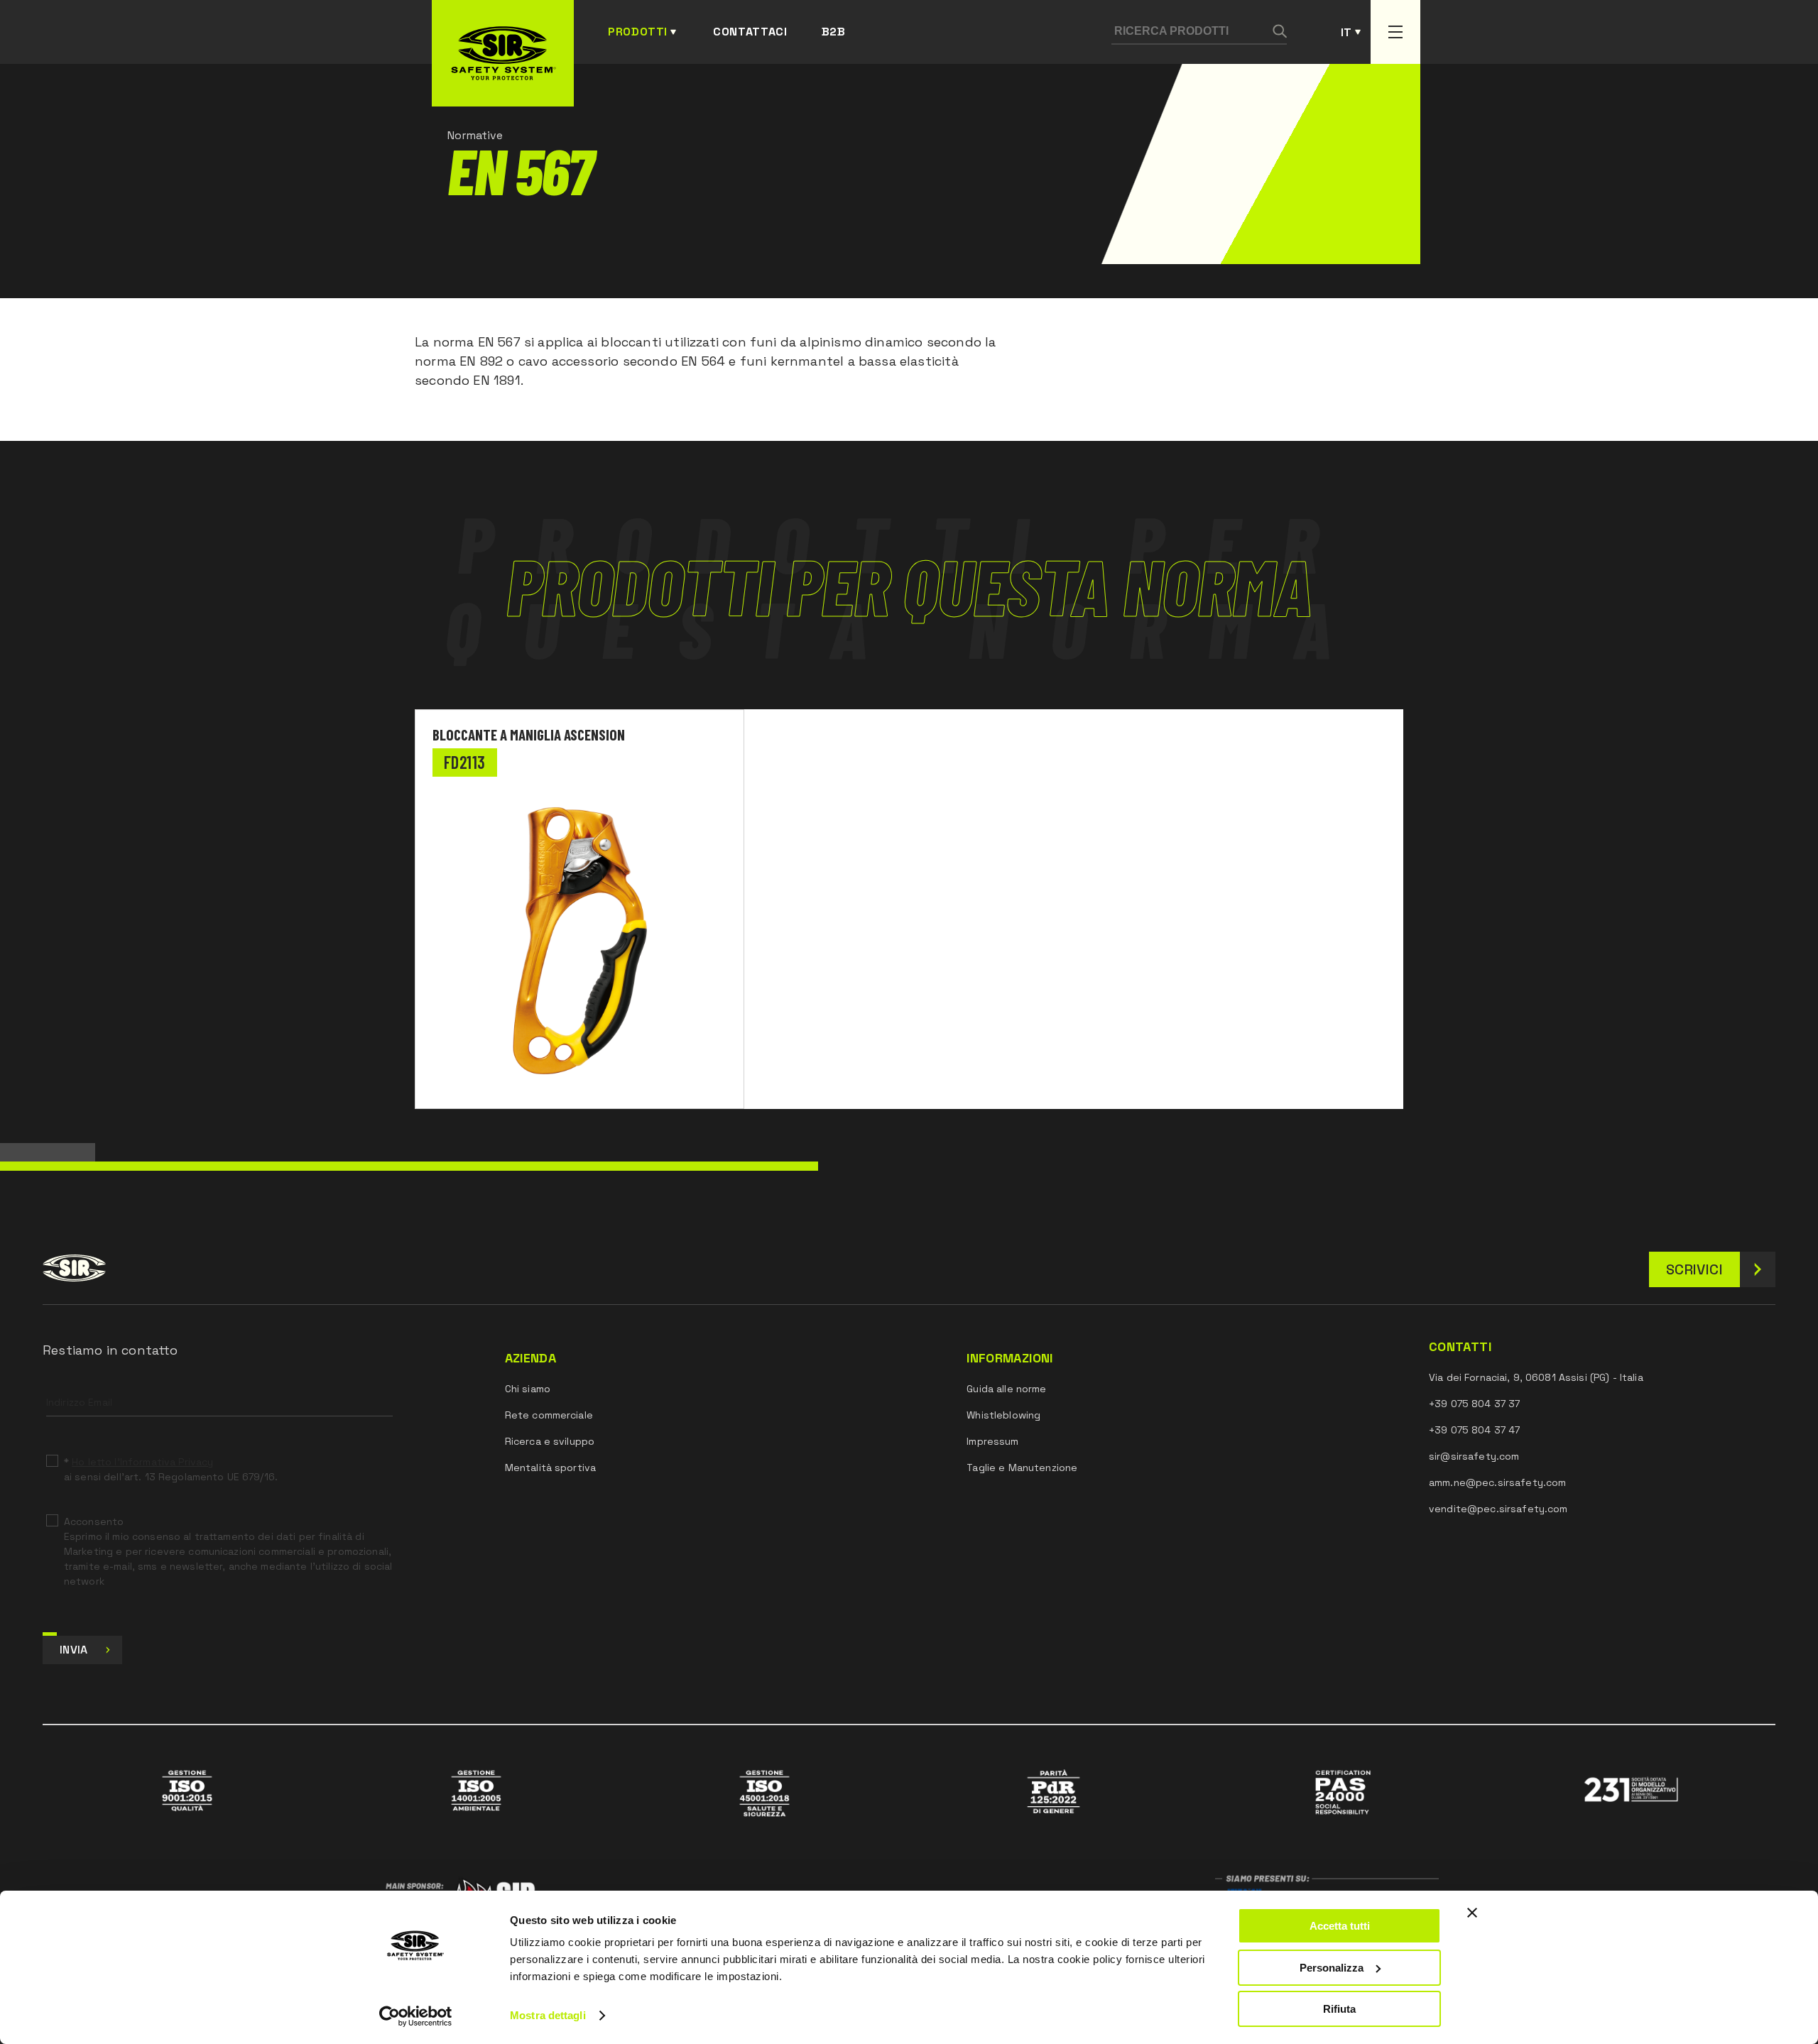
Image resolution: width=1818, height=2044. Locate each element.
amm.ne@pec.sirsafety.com (1497, 1482)
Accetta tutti (1340, 1926)
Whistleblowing (1003, 1415)
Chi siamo (528, 1389)
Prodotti (638, 32)
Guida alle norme (1006, 1389)
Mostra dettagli (548, 2015)
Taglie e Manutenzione (1022, 1468)
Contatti (1460, 1347)
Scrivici (1694, 1269)
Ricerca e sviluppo (550, 1441)
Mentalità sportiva (551, 1468)
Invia (74, 1650)
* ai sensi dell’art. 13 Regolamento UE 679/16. (171, 1469)
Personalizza (1332, 1968)
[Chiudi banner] (1472, 1913)
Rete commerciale (549, 1415)
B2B (834, 32)
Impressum (992, 1441)
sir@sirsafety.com (1474, 1456)
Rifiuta (1339, 2009)
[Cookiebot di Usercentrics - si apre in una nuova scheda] (416, 2016)
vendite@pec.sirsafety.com (1498, 1509)
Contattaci (750, 32)
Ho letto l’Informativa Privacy (142, 1462)
